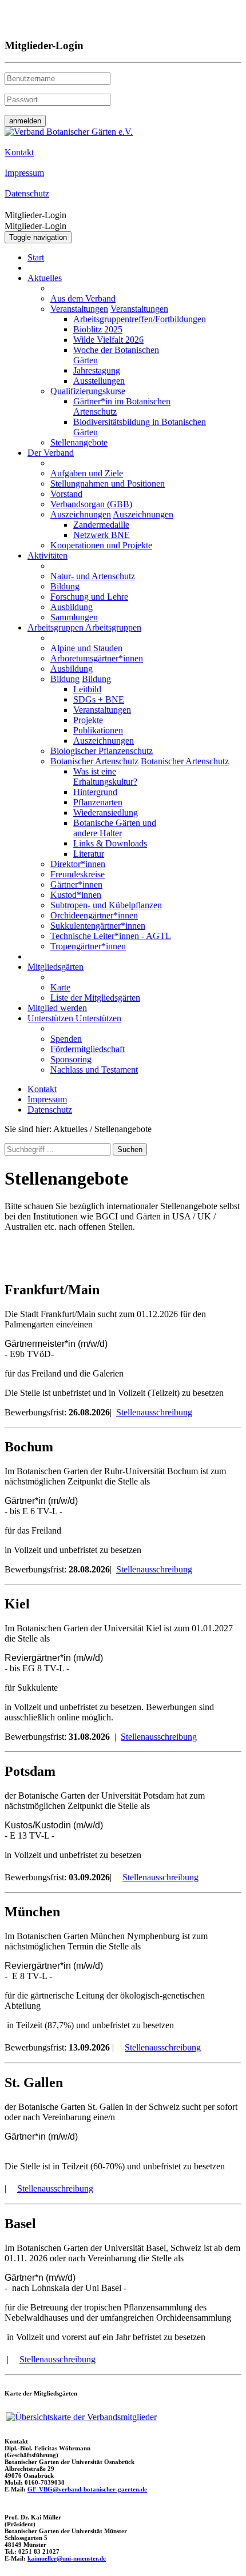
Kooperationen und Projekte (101, 545)
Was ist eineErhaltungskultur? (105, 777)
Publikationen (98, 730)
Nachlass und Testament (94, 1070)
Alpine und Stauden (86, 648)
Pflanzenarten (98, 802)
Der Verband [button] (51, 453)
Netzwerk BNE (102, 535)
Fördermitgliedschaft (88, 1049)
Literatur (89, 854)
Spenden (66, 1039)
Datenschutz (50, 1110)
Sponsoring (71, 1059)
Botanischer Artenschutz (94, 761)
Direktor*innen (78, 864)
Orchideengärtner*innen (94, 915)
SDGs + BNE (99, 699)
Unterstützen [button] (51, 1018)
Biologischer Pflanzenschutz (102, 751)
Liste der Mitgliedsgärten (95, 998)
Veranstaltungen (79, 309)
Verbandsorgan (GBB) (91, 504)
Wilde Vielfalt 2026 (108, 340)
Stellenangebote (79, 442)
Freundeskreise (78, 874)
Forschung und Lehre (89, 597)
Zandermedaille (101, 525)
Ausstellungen (99, 381)
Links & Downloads (110, 843)
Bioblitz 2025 (98, 329)
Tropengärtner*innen (88, 946)
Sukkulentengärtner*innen (98, 926)
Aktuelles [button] (45, 278)
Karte (60, 987)
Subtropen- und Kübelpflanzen (106, 905)
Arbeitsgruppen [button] (56, 627)
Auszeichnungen (81, 514)
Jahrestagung (97, 370)
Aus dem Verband (83, 298)
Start (36, 257)
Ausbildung (72, 607)
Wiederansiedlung (106, 812)
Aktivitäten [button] (47, 555)
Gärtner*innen (76, 884)
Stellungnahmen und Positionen (108, 483)
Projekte (88, 720)
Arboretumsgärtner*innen (97, 658)
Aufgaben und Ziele (87, 473)
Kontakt (42, 1089)
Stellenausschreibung (154, 1412)
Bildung (65, 586)
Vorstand (66, 494)
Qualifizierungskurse (88, 391)
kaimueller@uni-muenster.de (67, 2558)
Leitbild (87, 689)
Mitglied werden (57, 1008)
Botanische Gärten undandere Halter (115, 828)
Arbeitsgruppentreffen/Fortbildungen (140, 319)
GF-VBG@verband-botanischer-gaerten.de (87, 2489)
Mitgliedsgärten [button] (55, 967)
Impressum (47, 1099)
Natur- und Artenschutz (93, 576)
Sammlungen (74, 617)
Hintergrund (95, 792)
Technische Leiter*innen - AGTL (111, 936)
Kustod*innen (76, 895)
